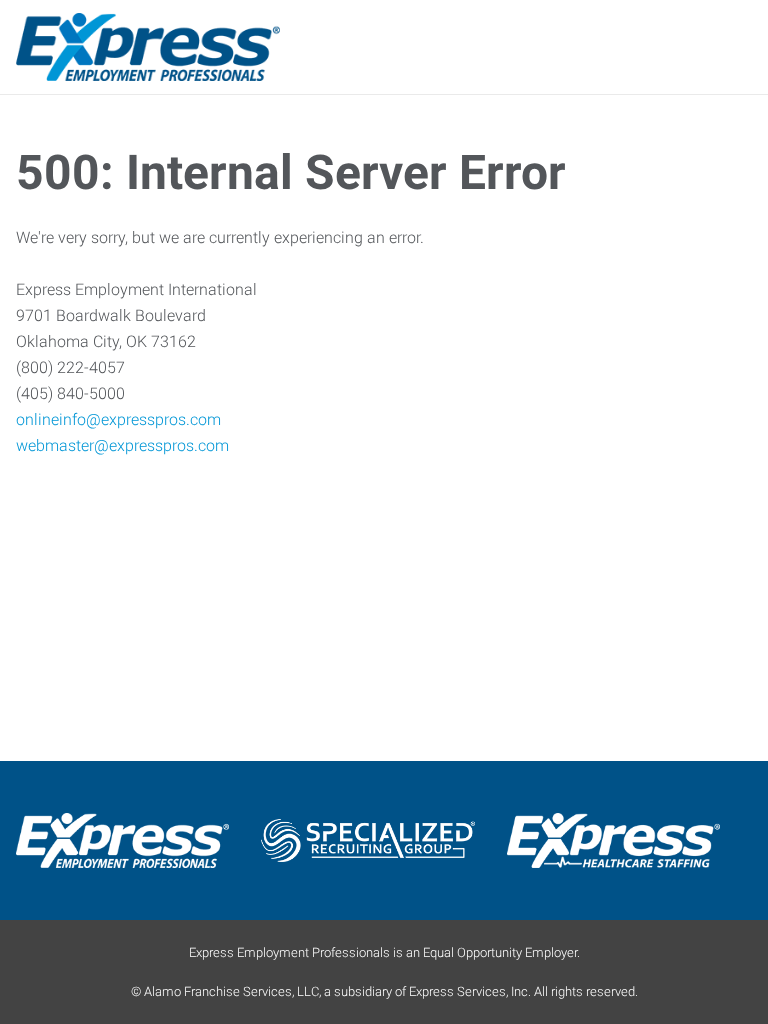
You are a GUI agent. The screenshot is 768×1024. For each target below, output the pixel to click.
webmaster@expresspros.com (122, 445)
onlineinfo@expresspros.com (118, 419)
